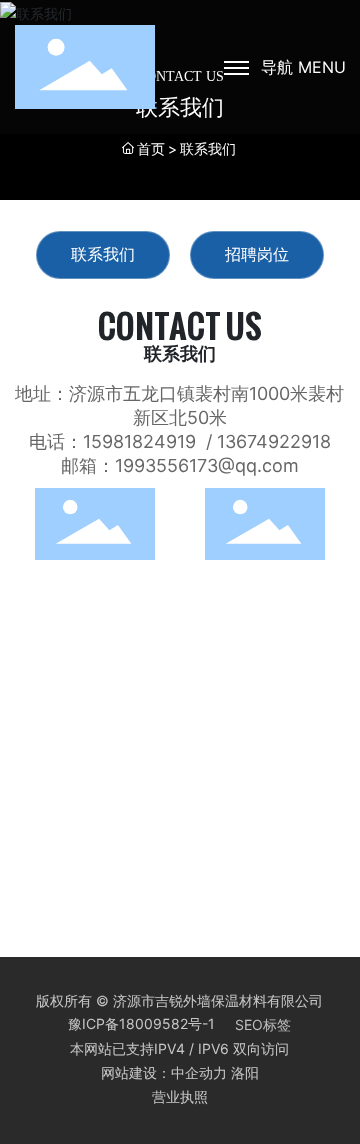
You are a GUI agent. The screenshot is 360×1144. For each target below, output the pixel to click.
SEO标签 (263, 1024)
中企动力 (199, 1072)
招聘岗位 (257, 254)
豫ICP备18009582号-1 (141, 1023)
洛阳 (245, 1072)
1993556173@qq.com (207, 465)
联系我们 (103, 254)
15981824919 (139, 441)
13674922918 (274, 441)
